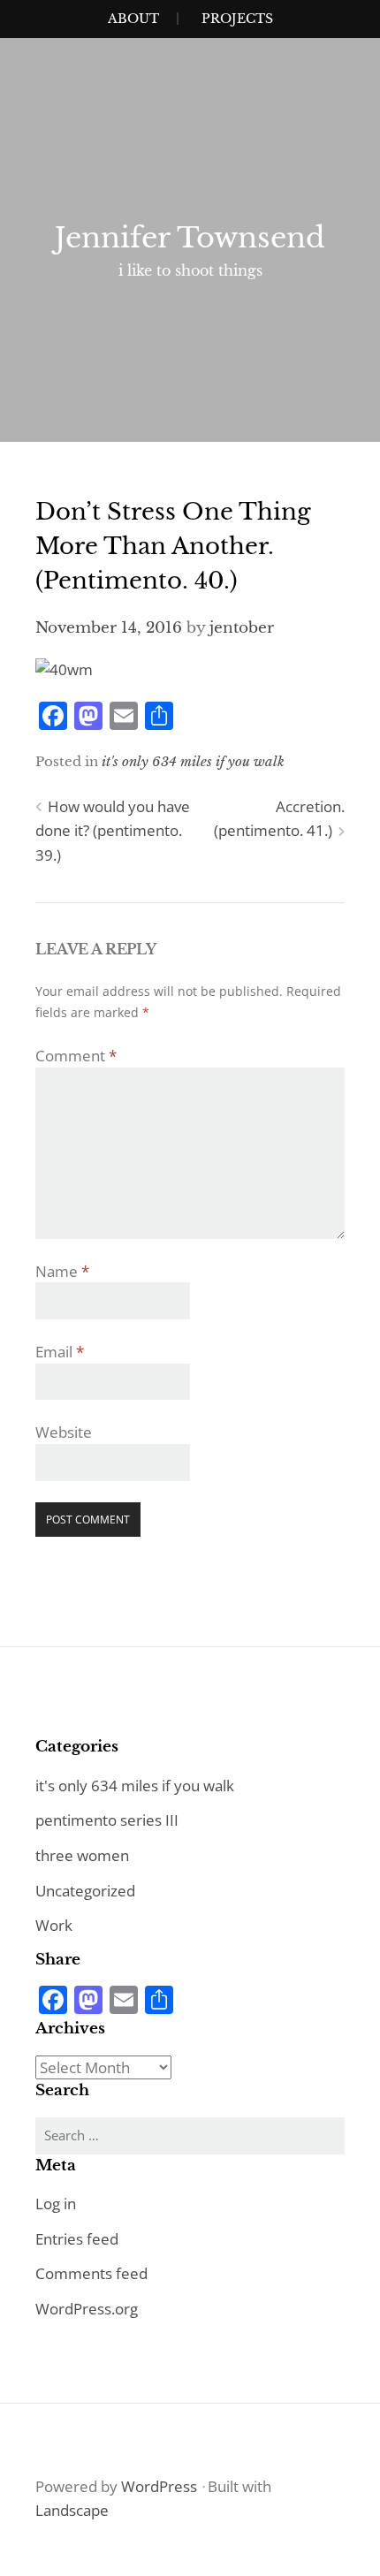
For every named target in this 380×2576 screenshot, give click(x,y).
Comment (76, 1056)
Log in (56, 2204)
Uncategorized (85, 1891)
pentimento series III (107, 1820)
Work (54, 1925)
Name (62, 1271)
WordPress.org (87, 2309)
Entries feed (77, 2239)
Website (64, 1432)
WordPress (159, 2486)
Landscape (72, 2510)
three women (82, 1855)
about (133, 19)
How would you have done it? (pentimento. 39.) (113, 831)
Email (60, 1352)
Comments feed (91, 2273)
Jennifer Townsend (190, 238)
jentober (242, 628)
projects (237, 19)
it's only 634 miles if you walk (193, 761)
